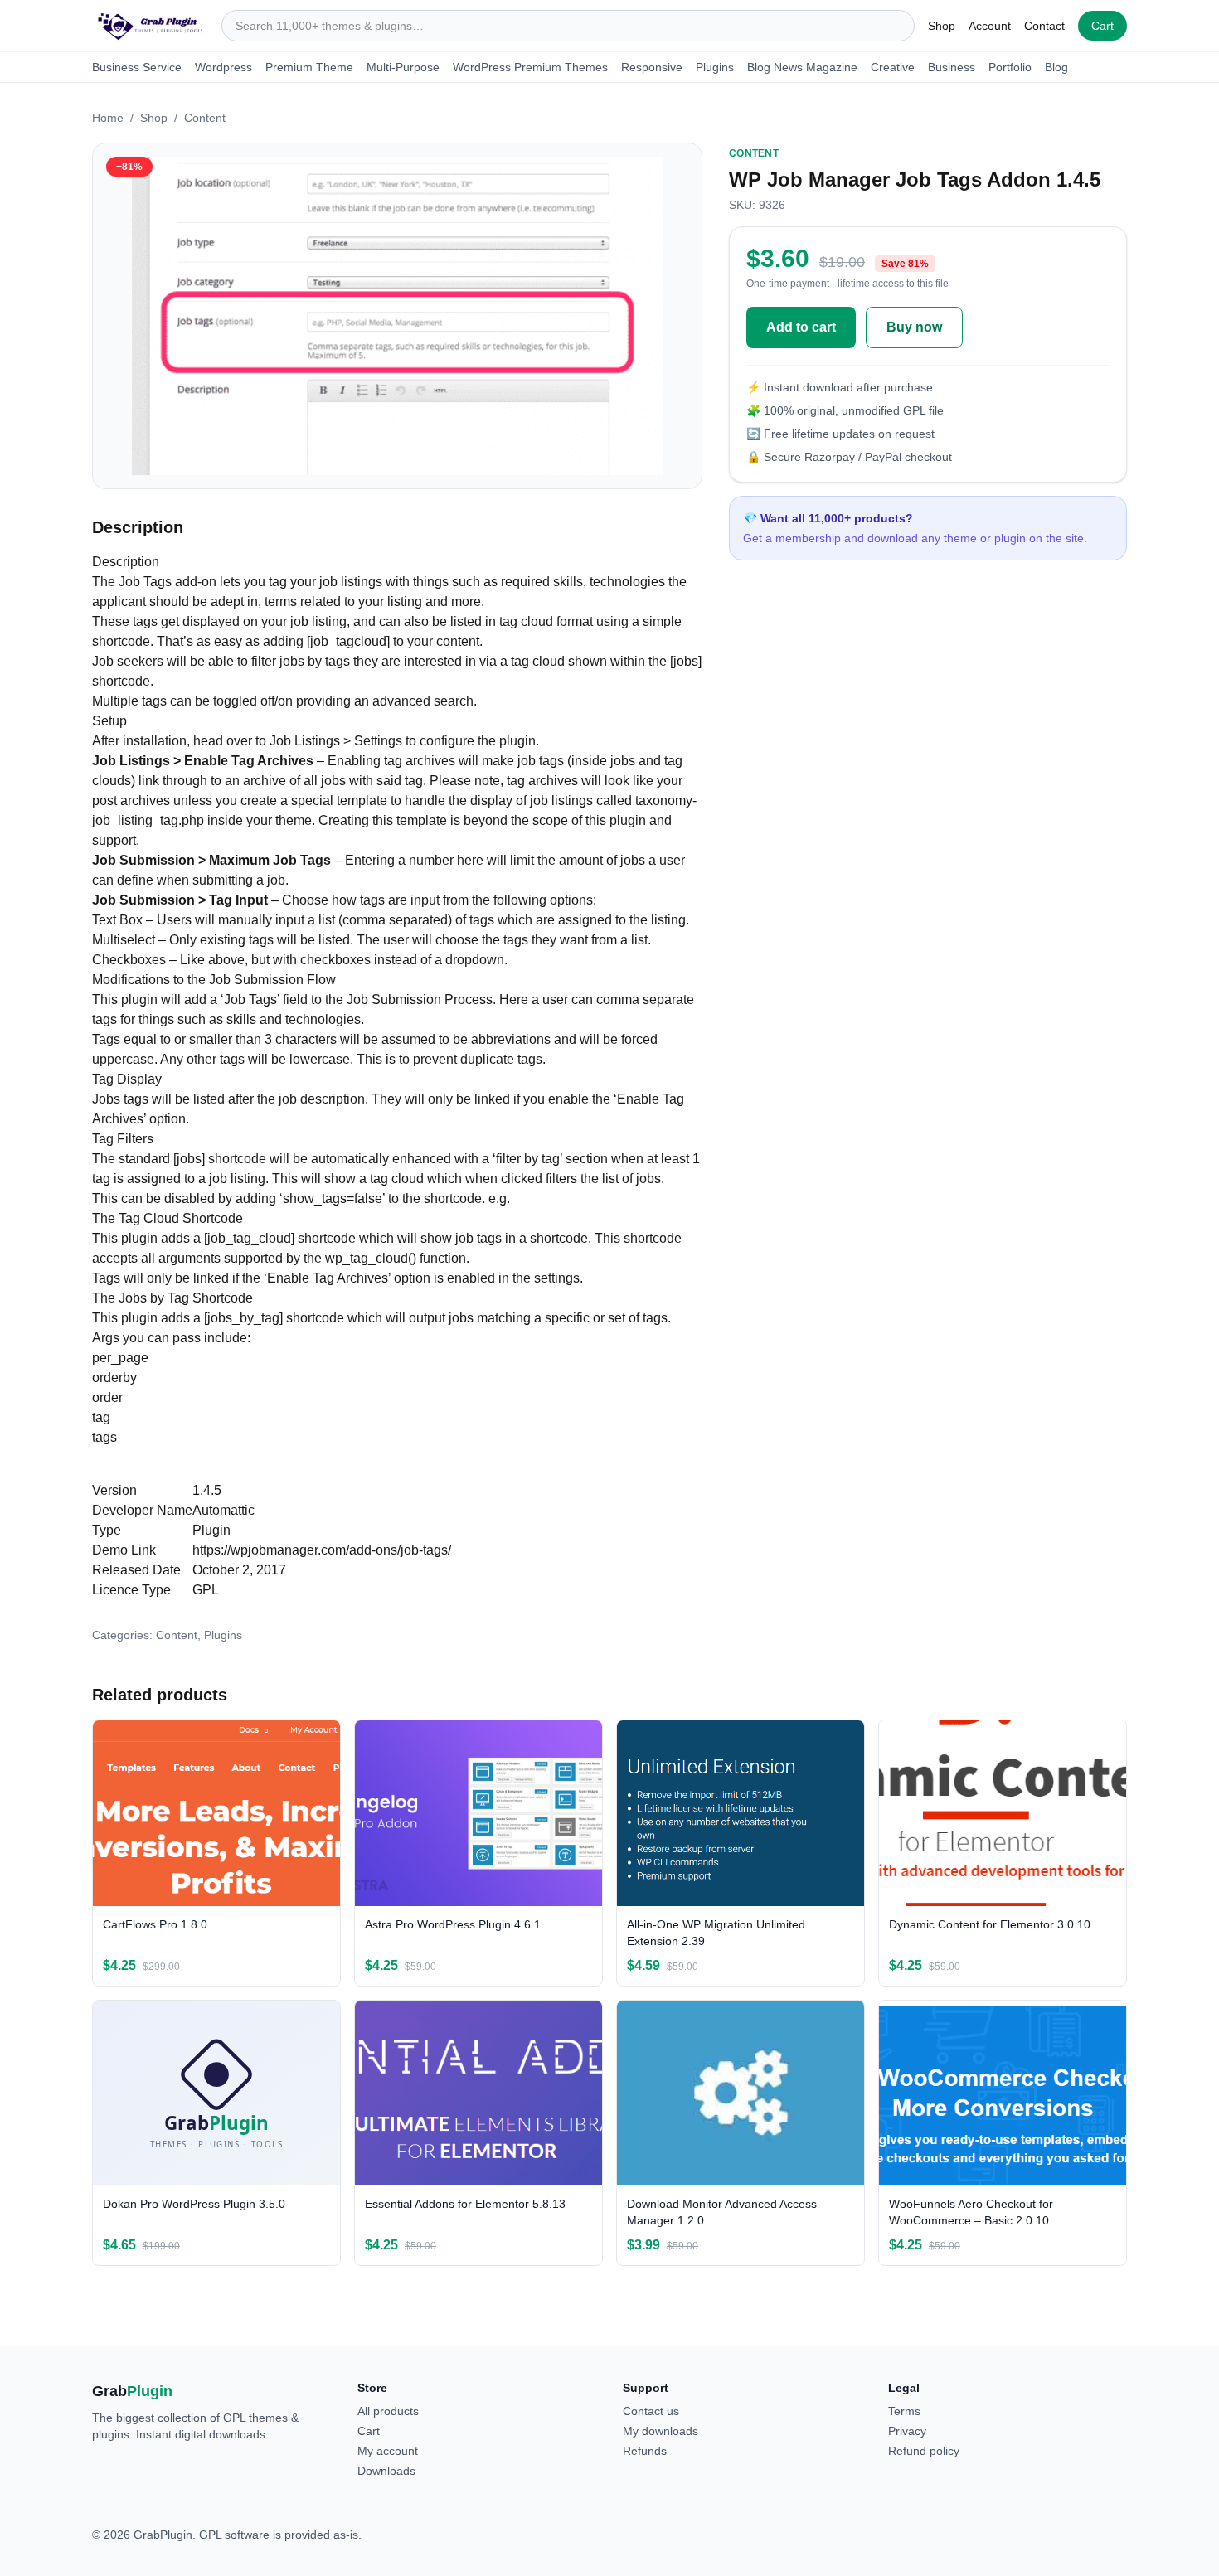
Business (952, 67)
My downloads (660, 2431)
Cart (1102, 26)
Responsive (652, 67)
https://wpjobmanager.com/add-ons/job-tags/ (322, 1550)
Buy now (914, 327)
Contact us (651, 2411)
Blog (1056, 67)
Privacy (907, 2431)
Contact (1044, 26)
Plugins (715, 67)
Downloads (386, 2471)
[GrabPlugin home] (150, 26)
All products (388, 2411)
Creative (893, 67)
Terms (904, 2411)
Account (990, 26)
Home (108, 118)
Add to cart (801, 327)
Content (205, 118)
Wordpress (223, 67)
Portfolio (1010, 67)
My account (388, 2451)
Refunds (645, 2451)
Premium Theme (309, 67)
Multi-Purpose (403, 67)
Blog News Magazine (802, 67)
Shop (942, 26)
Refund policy (924, 2451)
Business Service (137, 67)
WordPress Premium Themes (530, 67)
